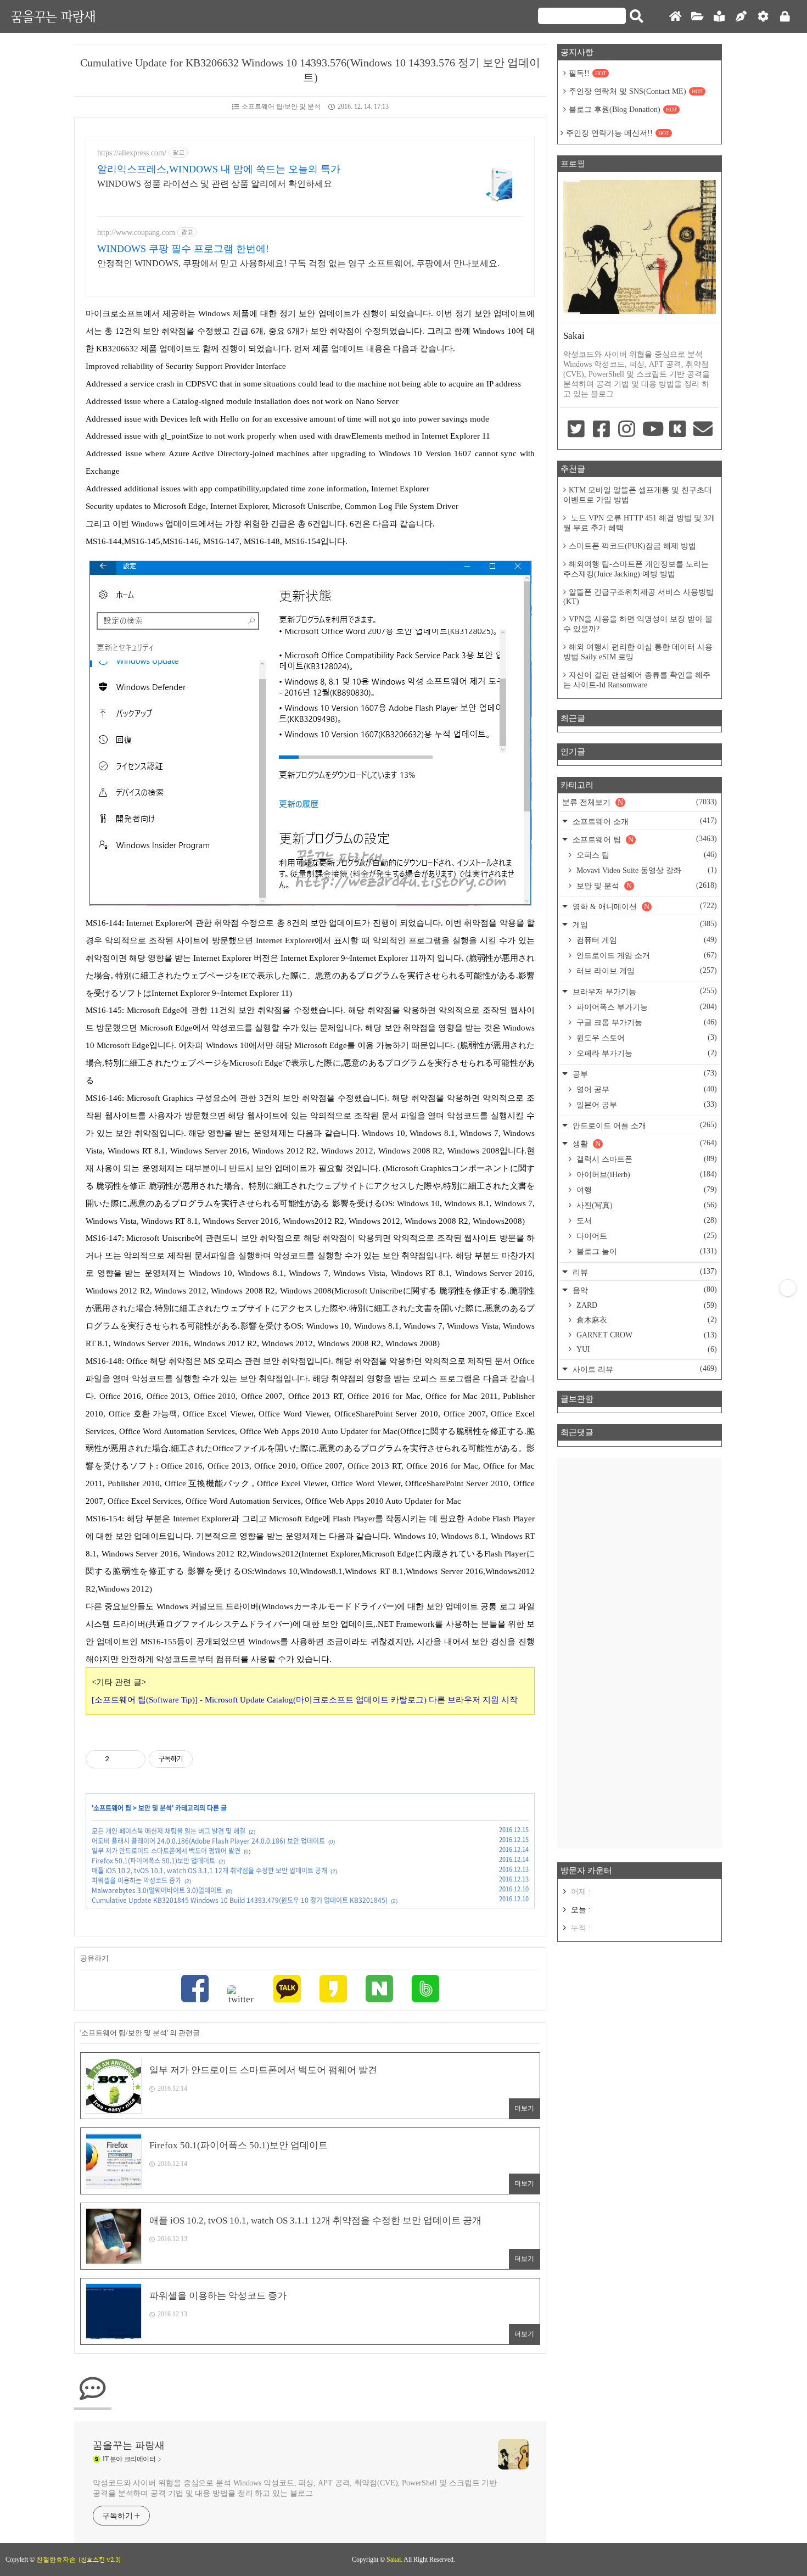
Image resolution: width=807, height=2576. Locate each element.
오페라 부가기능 (646, 1053)
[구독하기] (788, 1288)
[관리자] (763, 17)
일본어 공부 (646, 1105)
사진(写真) (646, 1205)
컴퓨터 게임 (646, 940)
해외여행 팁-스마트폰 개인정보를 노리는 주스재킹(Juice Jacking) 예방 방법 (636, 569)
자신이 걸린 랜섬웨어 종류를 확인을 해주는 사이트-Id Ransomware (637, 680)
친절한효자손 (56, 2560)
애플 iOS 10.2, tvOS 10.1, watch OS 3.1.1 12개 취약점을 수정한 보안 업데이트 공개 (209, 1871)
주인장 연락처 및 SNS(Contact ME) (636, 91)
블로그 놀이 (646, 1251)
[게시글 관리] (133, 1759)
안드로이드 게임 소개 (646, 955)
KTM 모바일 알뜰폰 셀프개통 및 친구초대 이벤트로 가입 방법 (638, 495)
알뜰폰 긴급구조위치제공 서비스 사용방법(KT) (638, 597)
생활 (644, 1143)
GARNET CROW (646, 1335)
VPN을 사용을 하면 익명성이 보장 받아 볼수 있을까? (638, 624)
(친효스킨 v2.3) (100, 2560)
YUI (646, 1349)
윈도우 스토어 (646, 1038)
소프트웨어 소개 (644, 821)
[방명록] (719, 17)
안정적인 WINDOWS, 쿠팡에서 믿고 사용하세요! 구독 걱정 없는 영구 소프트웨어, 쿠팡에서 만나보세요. (298, 263)
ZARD (646, 1305)
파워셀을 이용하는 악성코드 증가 (136, 1880)
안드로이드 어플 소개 (644, 1125)
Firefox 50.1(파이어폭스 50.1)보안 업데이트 (153, 1861)
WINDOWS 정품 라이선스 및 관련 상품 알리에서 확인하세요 (215, 184)
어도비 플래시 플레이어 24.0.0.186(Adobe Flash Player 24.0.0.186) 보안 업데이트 (208, 1841)
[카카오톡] (287, 1990)
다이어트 (646, 1236)
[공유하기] (119, 1759)
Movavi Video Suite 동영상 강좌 (646, 870)
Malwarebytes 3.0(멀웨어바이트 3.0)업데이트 (157, 1890)
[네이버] (379, 1990)
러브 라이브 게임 (646, 971)
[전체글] (697, 17)
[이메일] (703, 430)
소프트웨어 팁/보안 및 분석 (281, 107)
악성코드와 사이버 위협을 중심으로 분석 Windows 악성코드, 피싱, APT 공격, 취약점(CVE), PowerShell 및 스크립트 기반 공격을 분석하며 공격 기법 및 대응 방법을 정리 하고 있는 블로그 (295, 2488)
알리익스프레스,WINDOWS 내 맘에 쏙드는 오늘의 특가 (219, 169)
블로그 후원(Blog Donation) (623, 110)
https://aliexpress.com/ (132, 153)
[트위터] (241, 1995)
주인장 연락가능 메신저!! (618, 133)
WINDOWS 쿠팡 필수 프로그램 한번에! (183, 249)
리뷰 (644, 1272)
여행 (646, 1190)
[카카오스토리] (333, 1990)
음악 (644, 1290)
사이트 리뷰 (644, 1369)
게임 (644, 924)
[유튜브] (652, 430)
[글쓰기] (741, 17)
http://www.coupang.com (136, 233)
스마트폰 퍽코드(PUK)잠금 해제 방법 (632, 546)
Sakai (394, 2560)
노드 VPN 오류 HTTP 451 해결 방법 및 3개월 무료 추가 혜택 (639, 523)
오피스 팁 (646, 855)
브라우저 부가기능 (644, 991)
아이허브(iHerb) (646, 1174)
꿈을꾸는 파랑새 (53, 16)
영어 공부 (646, 1089)
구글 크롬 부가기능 (646, 1022)
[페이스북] (195, 1990)
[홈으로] (675, 17)
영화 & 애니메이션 (644, 906)
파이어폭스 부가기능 (646, 1007)
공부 (644, 1074)
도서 (646, 1220)
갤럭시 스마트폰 (646, 1159)
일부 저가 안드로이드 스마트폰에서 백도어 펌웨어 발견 (166, 1851)
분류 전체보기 (640, 802)
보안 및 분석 (155, 1808)
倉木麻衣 (646, 1320)
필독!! (587, 73)
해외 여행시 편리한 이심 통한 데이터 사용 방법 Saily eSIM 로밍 (638, 652)
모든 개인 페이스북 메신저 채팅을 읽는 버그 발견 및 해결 (169, 1831)
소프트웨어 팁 (112, 1808)
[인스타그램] (627, 430)
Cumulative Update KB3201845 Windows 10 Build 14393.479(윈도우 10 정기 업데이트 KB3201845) (240, 1900)
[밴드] (425, 1990)
